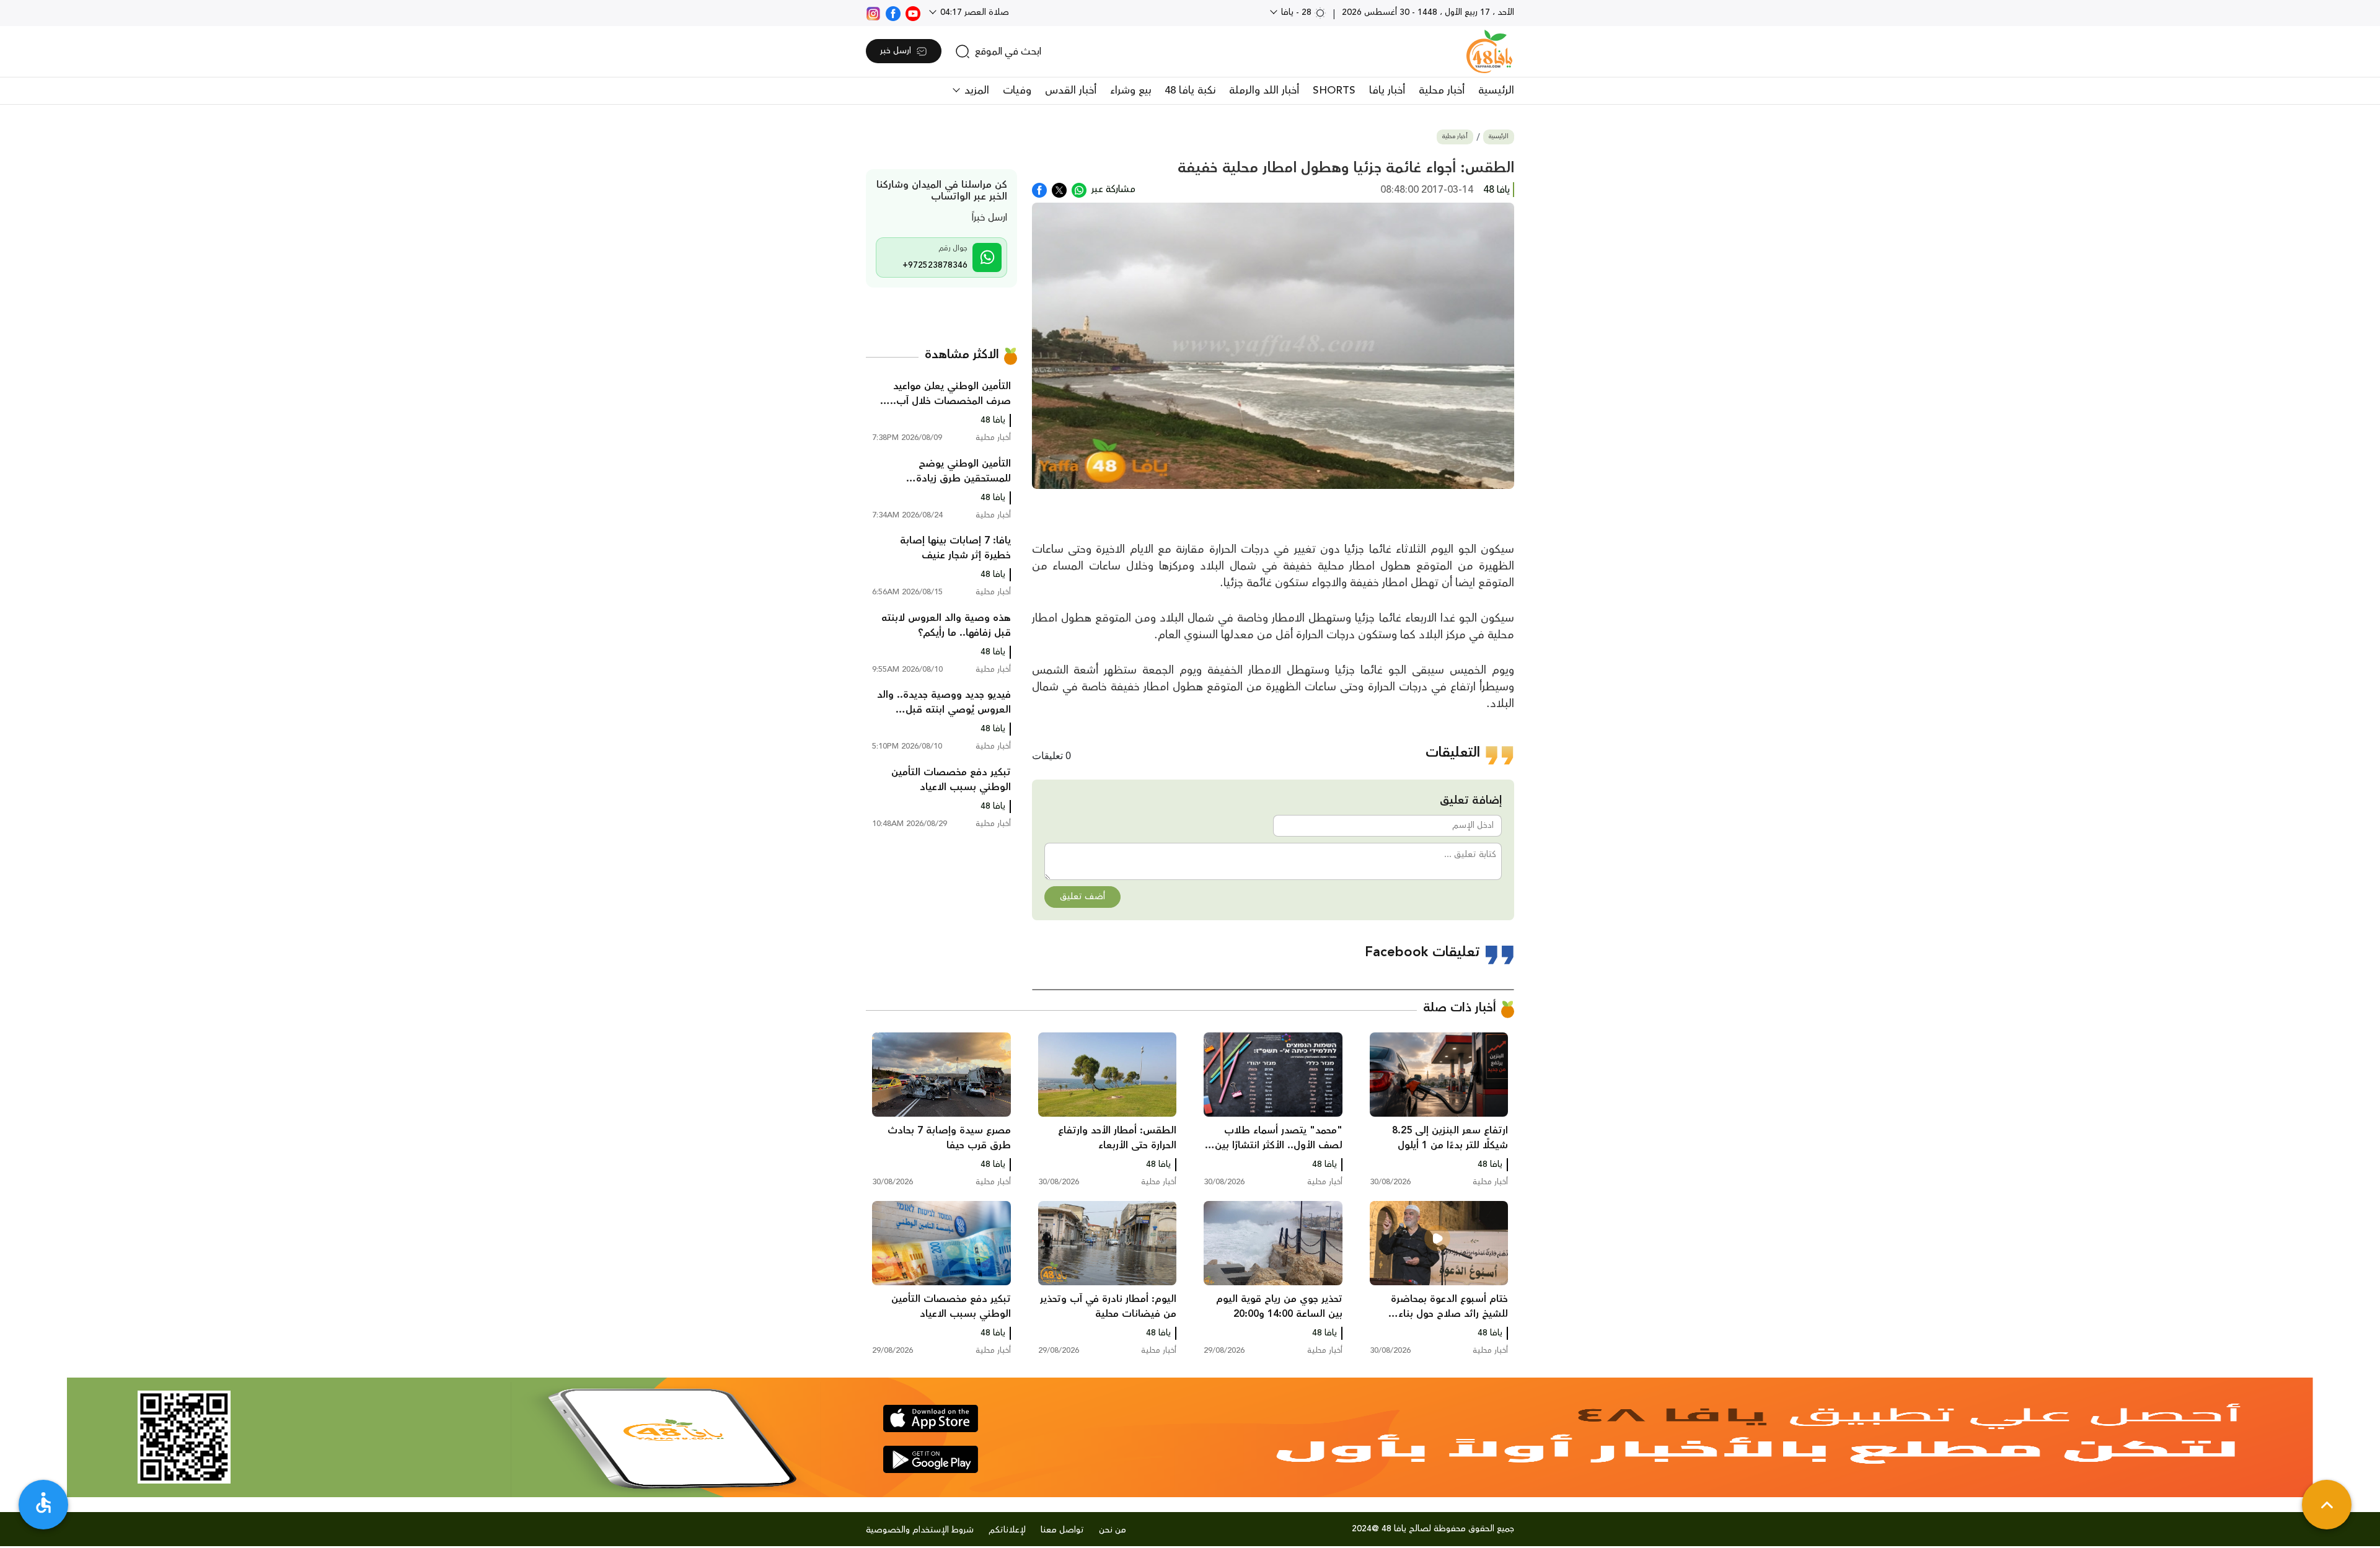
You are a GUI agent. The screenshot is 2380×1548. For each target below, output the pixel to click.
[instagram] (873, 12)
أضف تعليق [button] (1082, 897)
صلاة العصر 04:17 (973, 12)
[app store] (931, 1418)
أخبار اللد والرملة (1264, 90)
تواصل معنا (1062, 1530)
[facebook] (893, 12)
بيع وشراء (1130, 90)
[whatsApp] (1079, 189)
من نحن (1113, 1530)
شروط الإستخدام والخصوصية (920, 1530)
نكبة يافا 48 (1190, 90)
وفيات (1017, 90)
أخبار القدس (1071, 90)
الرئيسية (1496, 90)
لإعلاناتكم (1007, 1530)
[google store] (931, 1459)
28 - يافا (1296, 12)
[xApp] (1059, 189)
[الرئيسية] (1489, 51)
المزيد (975, 90)
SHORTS (1334, 90)
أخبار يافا (1387, 90)
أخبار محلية (1442, 90)
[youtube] (913, 12)
